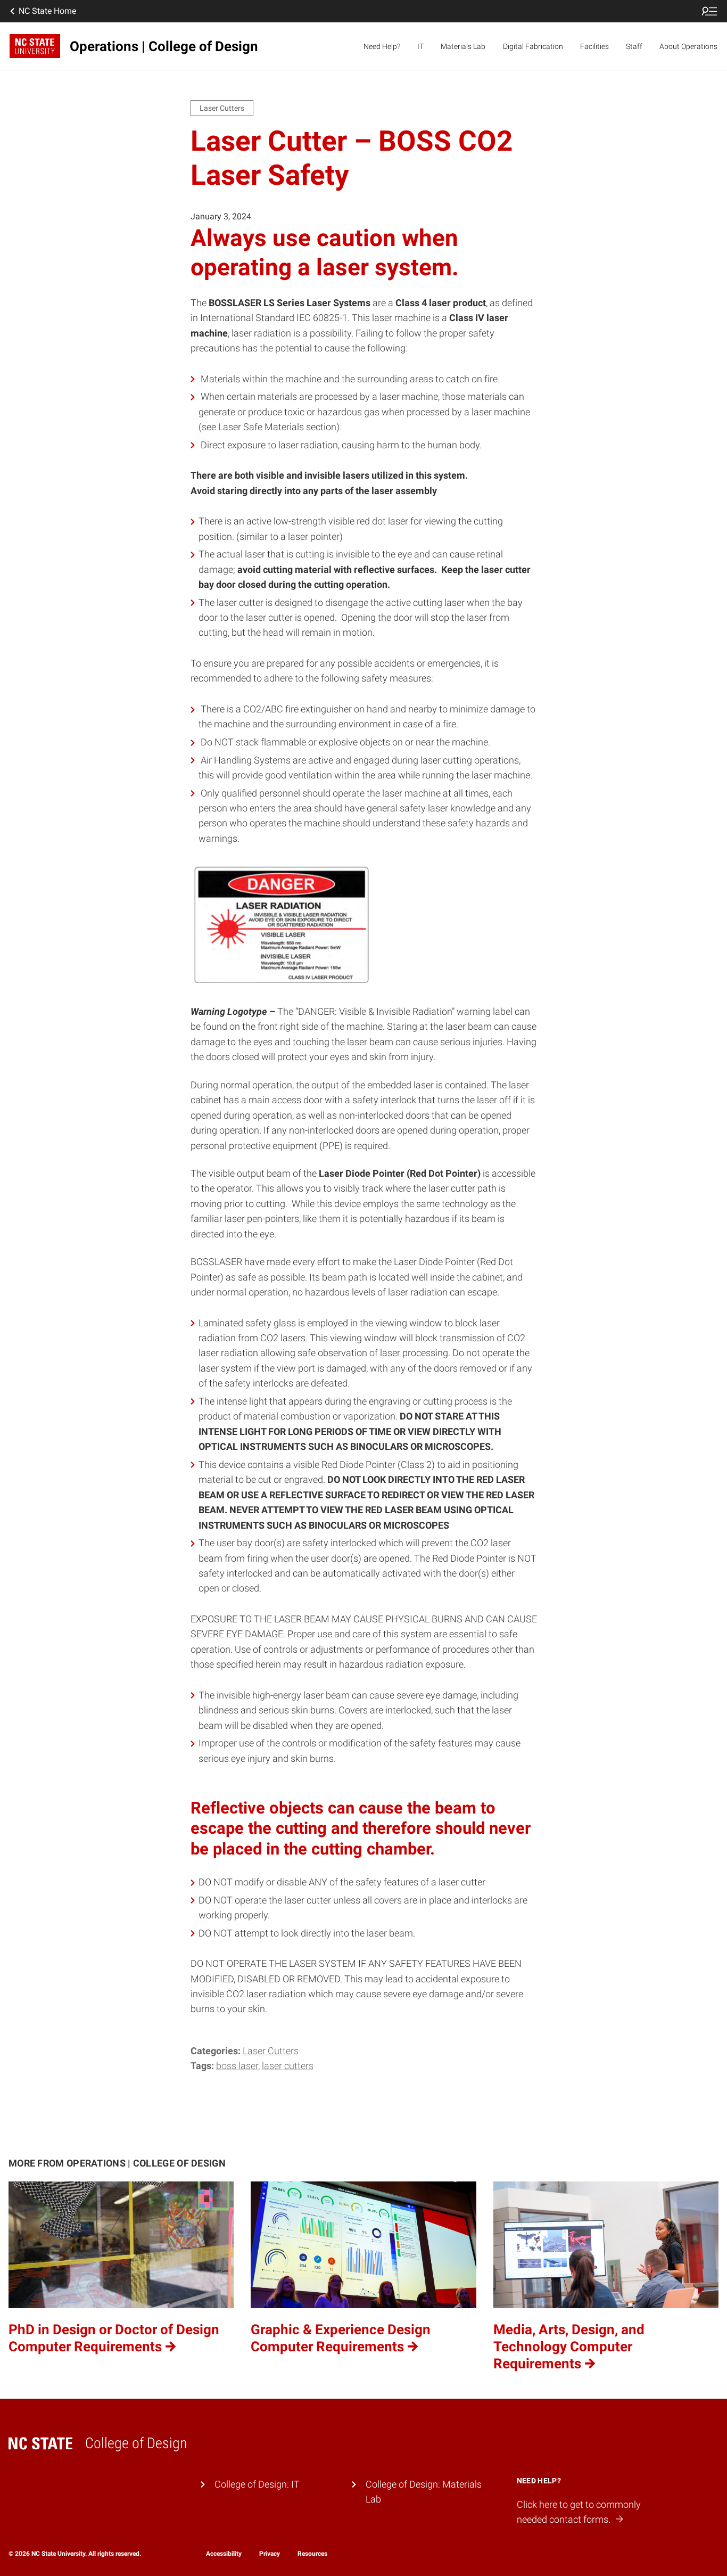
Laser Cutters (271, 2051)
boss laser (237, 2066)
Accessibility (224, 2554)
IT (420, 46)
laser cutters (288, 2066)
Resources (312, 2554)
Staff (634, 46)
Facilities (594, 46)
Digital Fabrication (533, 46)
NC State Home (47, 11)
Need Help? (382, 46)
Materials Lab (463, 46)
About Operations (688, 46)
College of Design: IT (257, 2484)
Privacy (270, 2554)
